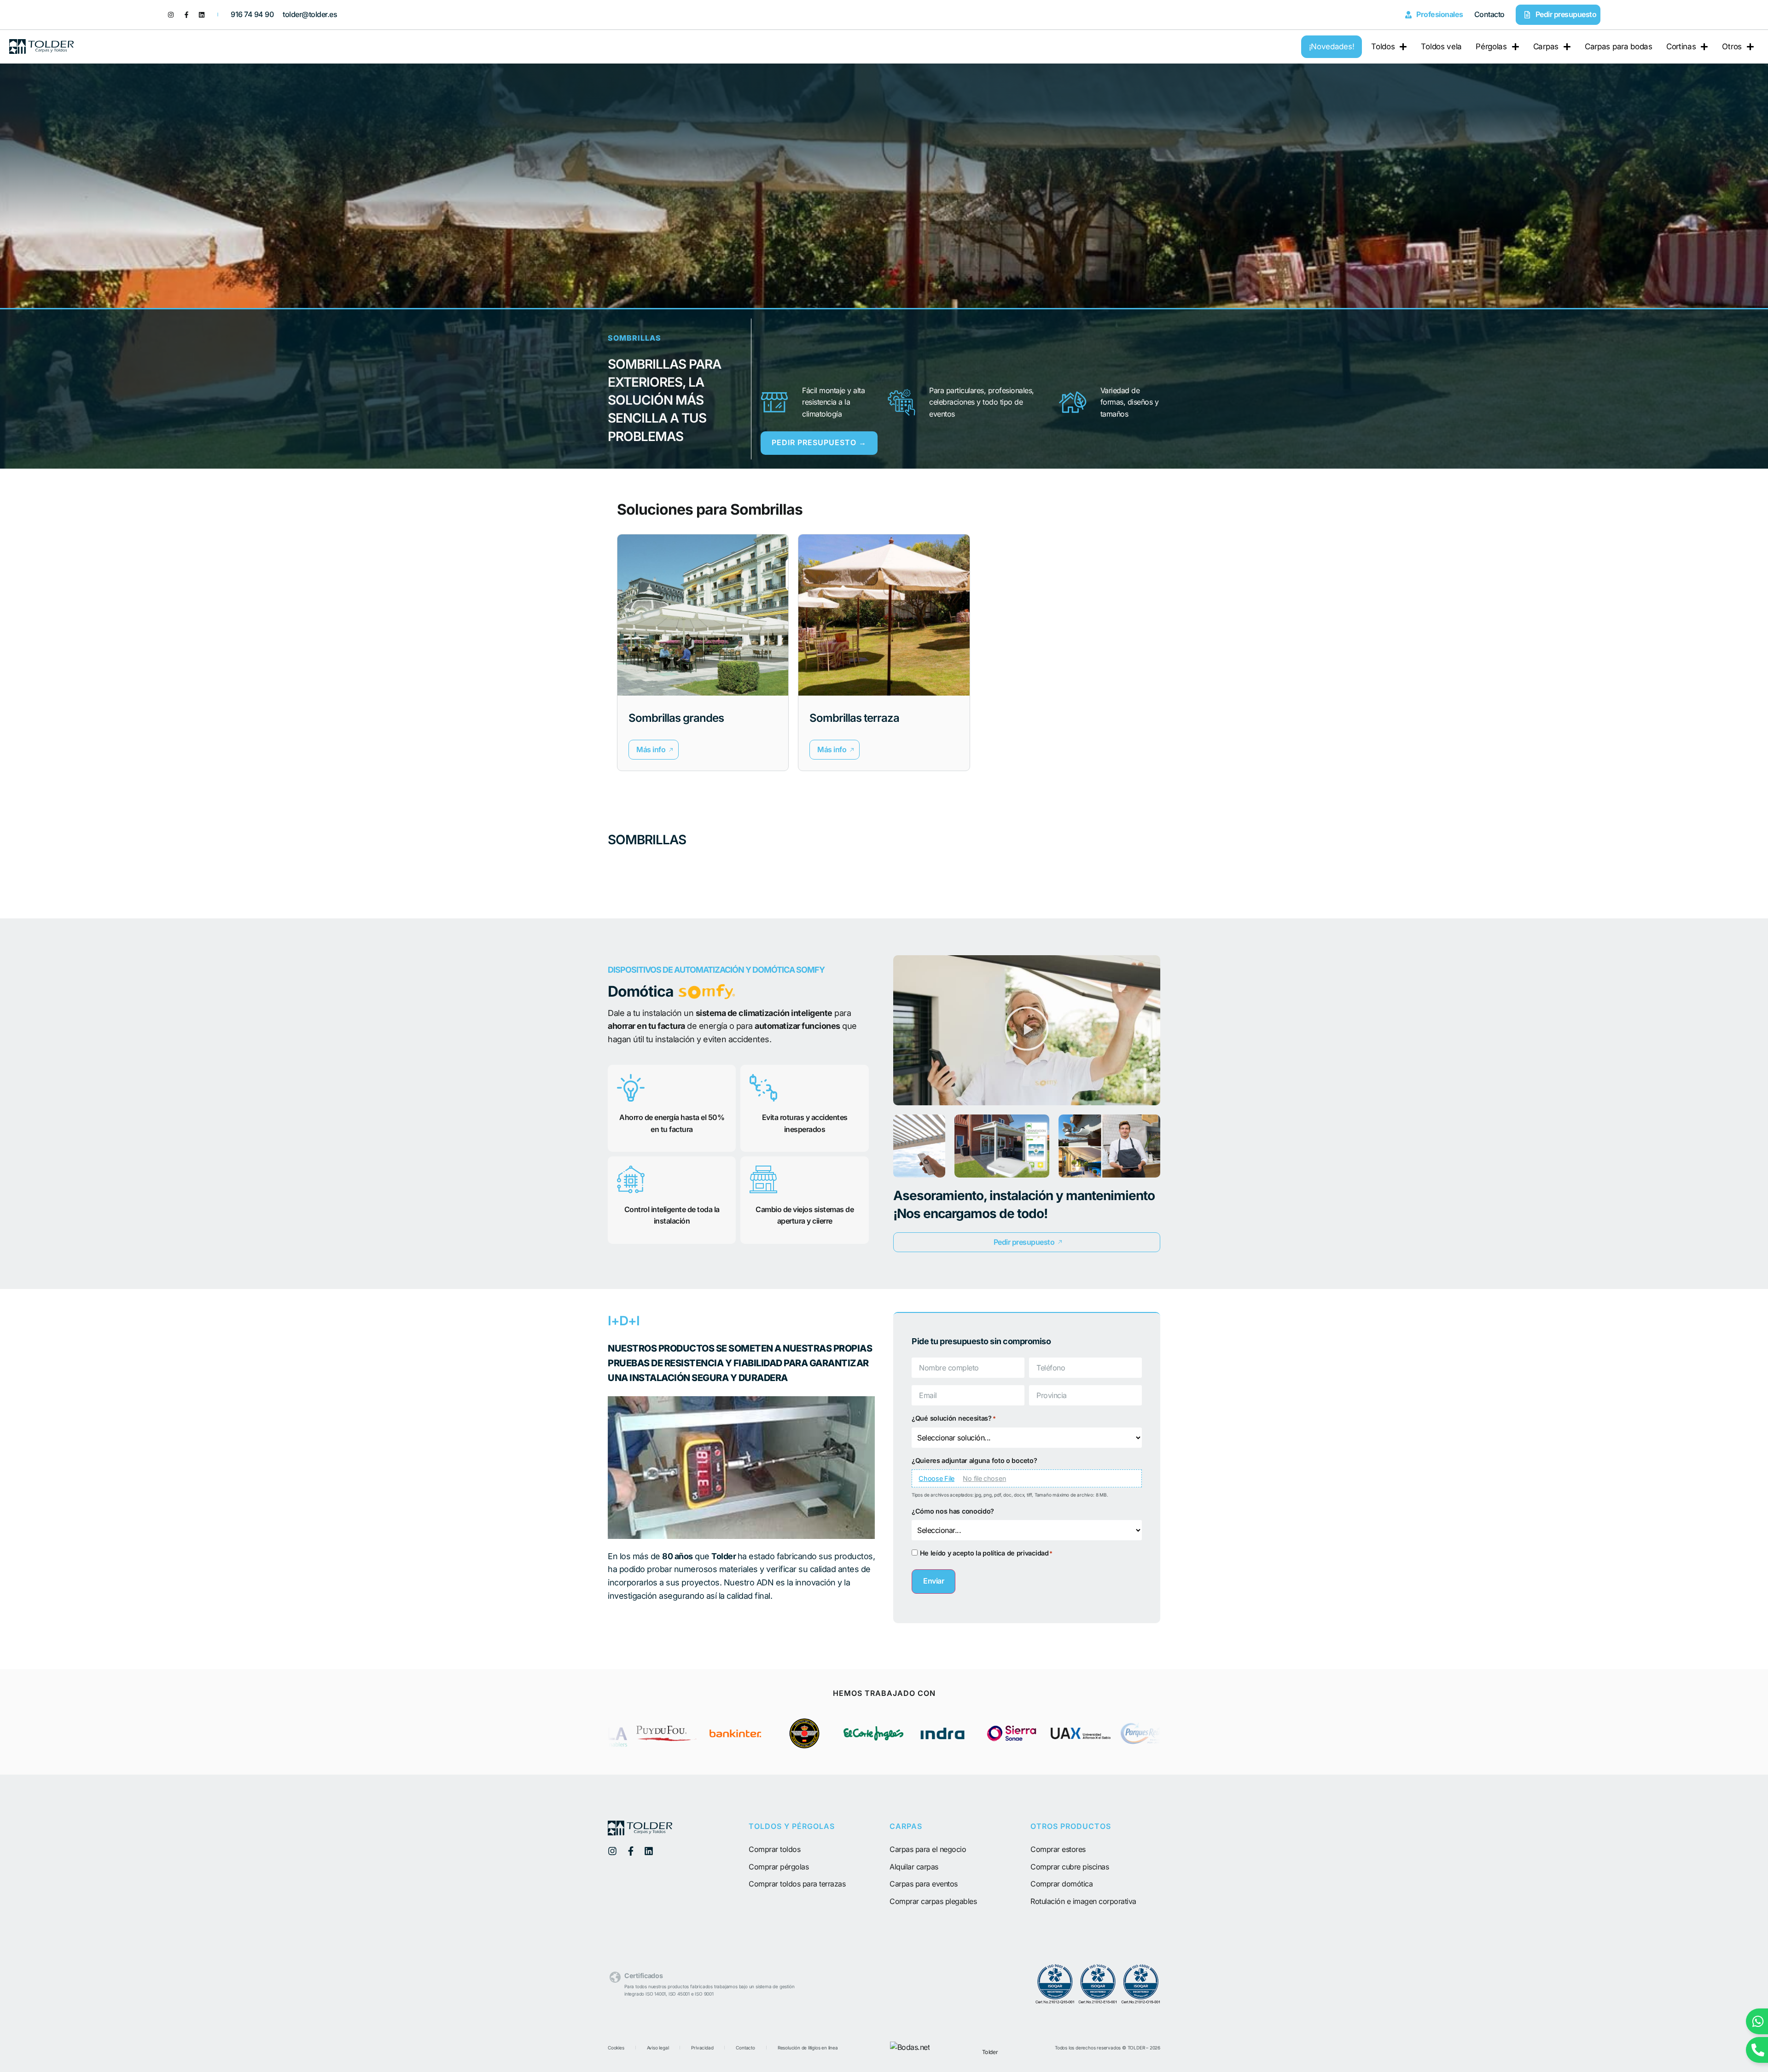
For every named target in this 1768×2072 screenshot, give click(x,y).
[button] (654, 750)
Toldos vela (1441, 46)
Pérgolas (1491, 46)
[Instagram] (171, 15)
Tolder (990, 2052)
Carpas (1546, 46)
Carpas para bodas (1619, 46)
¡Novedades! (1332, 46)
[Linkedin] (202, 15)
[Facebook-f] (186, 15)
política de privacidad (1015, 1553)
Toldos (1383, 46)
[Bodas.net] (910, 2047)
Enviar (933, 1581)
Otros (1732, 46)
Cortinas (1681, 46)
